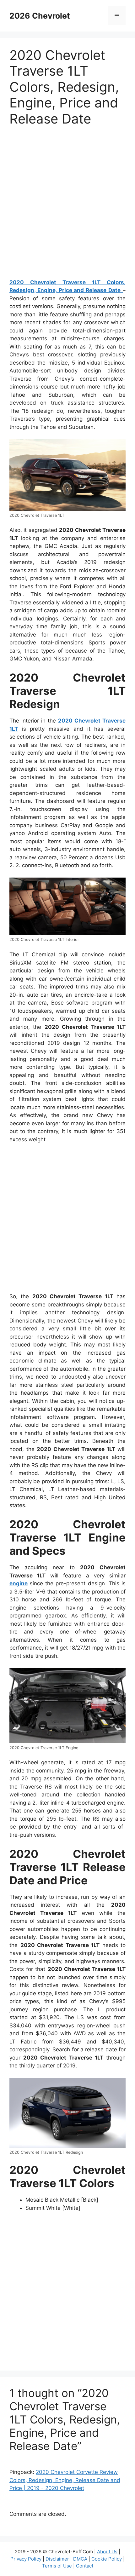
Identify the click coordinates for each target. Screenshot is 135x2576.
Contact (85, 2566)
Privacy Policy (26, 2559)
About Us (107, 2552)
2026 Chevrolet (40, 16)
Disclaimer (57, 2559)
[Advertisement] (67, 205)
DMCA (80, 2559)
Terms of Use (57, 2566)
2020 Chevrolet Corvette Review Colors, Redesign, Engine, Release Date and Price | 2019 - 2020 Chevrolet (65, 2480)
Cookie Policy (107, 2559)
